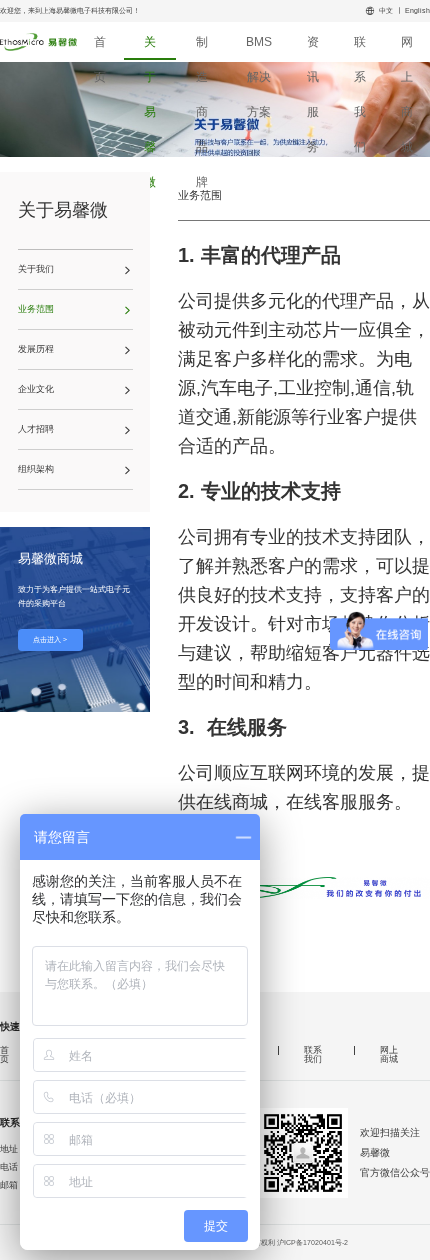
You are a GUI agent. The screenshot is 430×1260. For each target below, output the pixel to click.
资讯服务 (313, 47)
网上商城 (407, 47)
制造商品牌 (202, 47)
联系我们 (360, 47)
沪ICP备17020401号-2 (312, 1242)
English (417, 10)
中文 (386, 10)
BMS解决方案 (259, 47)
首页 (100, 47)
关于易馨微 (150, 47)
